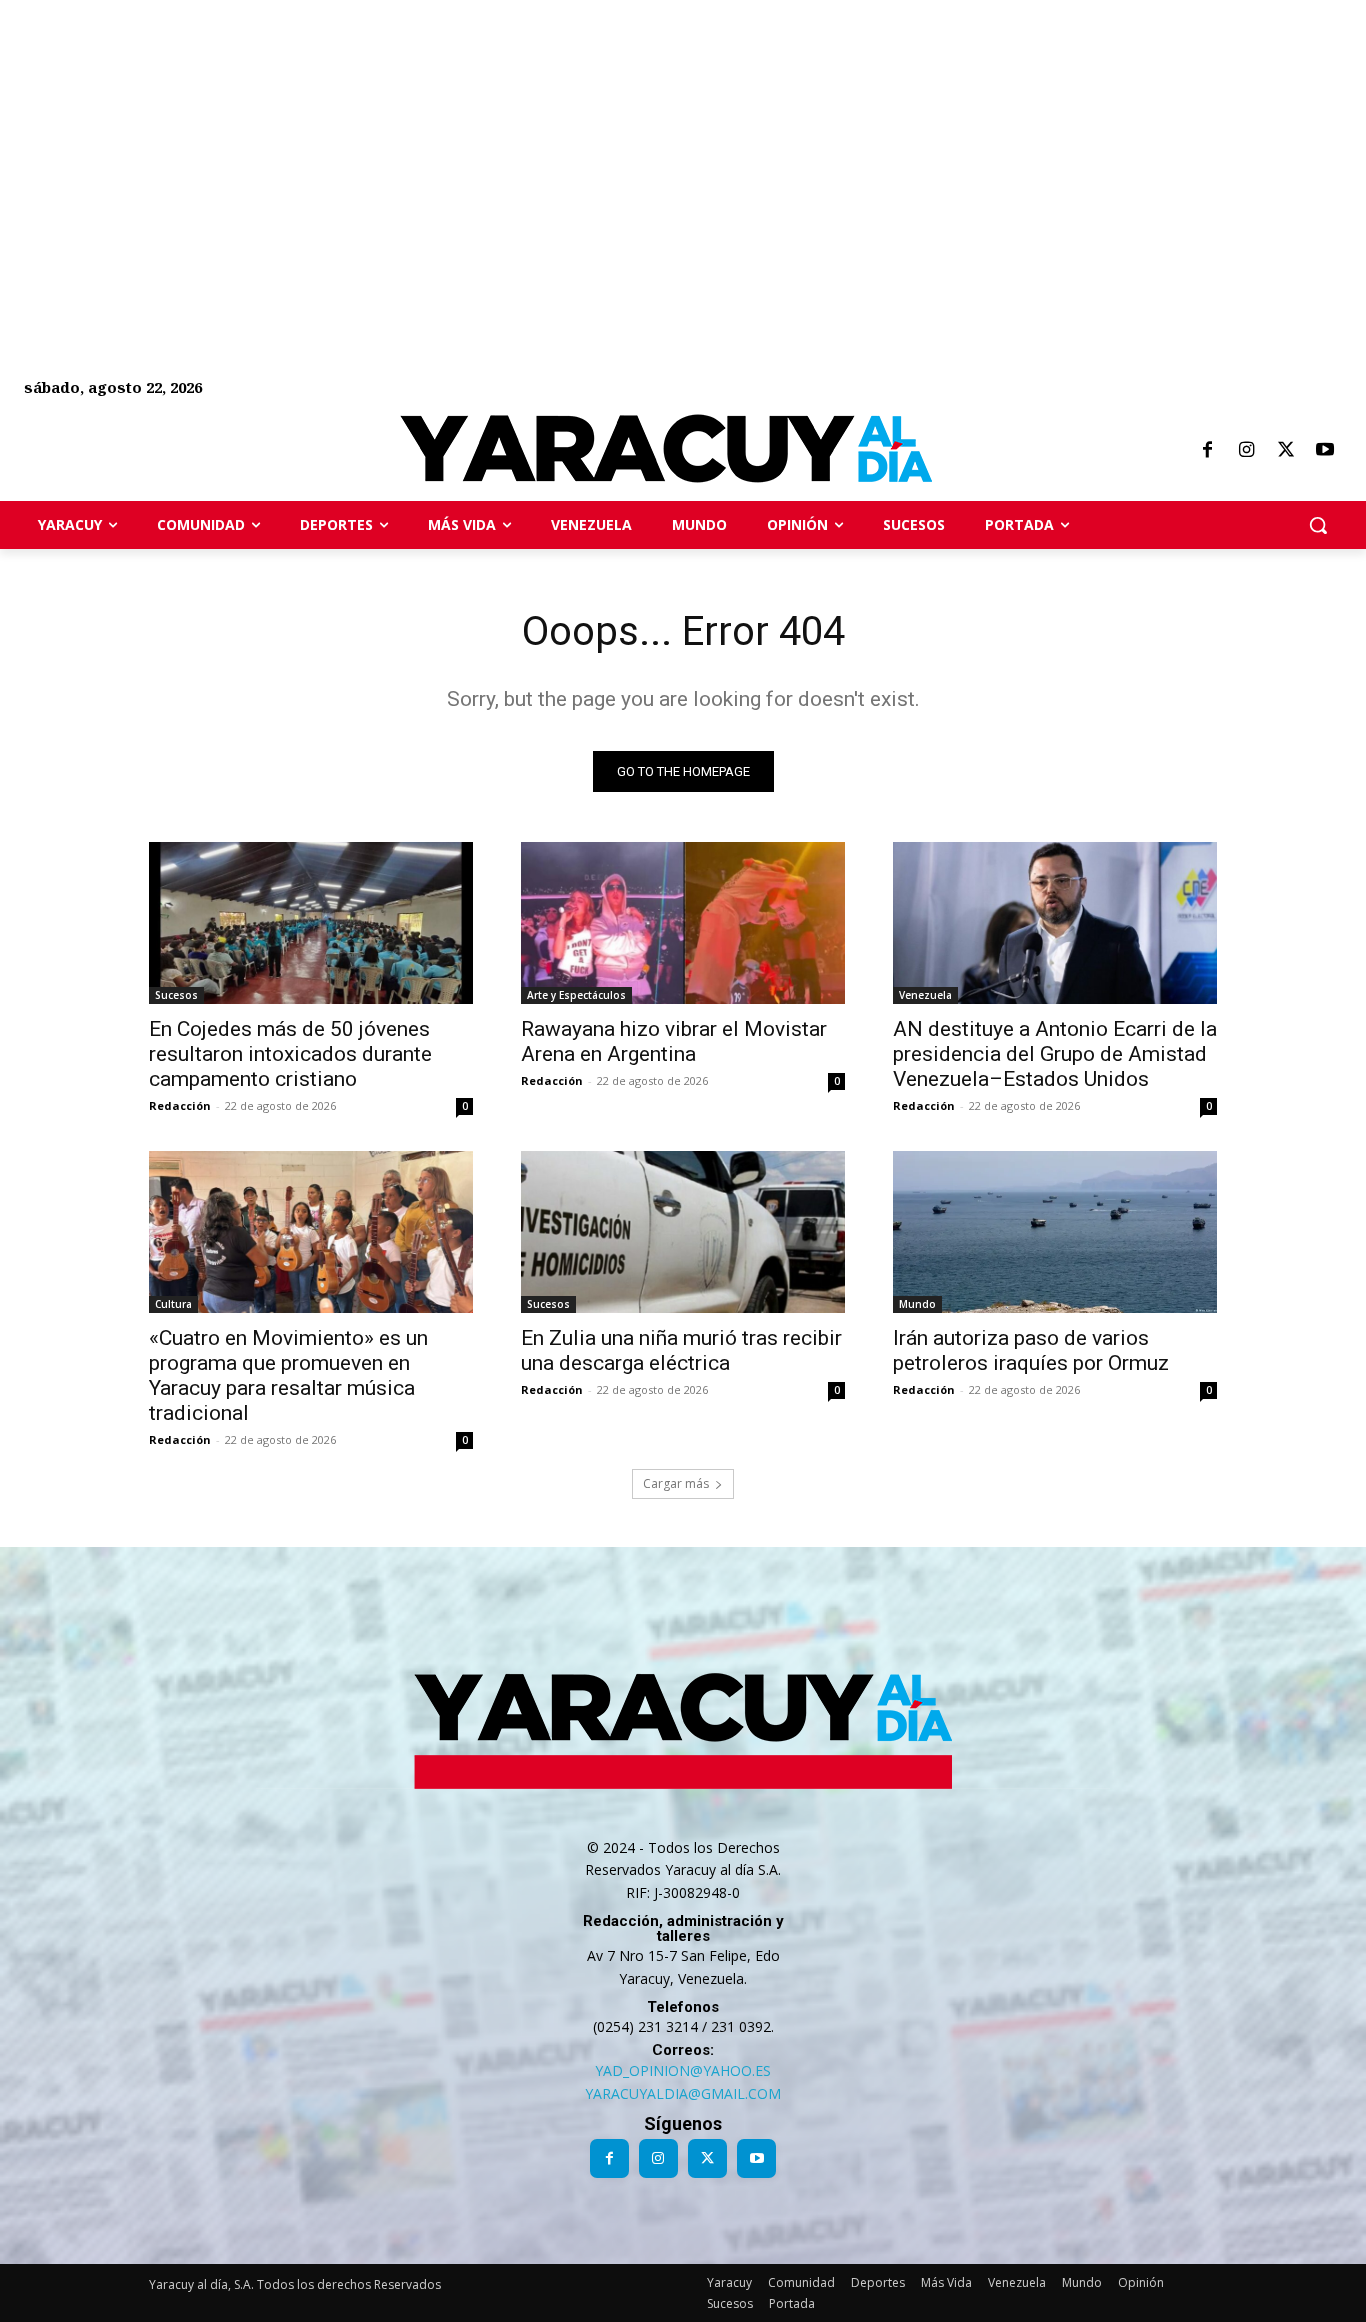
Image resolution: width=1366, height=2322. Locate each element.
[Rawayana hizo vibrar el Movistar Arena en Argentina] (683, 923)
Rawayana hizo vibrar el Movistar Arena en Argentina (674, 1041)
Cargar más (676, 1483)
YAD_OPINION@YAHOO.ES (683, 2070)
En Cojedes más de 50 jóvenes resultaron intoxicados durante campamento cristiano (290, 1054)
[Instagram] (1246, 451)
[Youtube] (1325, 451)
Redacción (180, 1105)
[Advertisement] (600, 140)
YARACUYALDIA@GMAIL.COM (683, 2093)
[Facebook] (1207, 451)
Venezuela (925, 995)
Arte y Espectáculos (576, 995)
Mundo (917, 1304)
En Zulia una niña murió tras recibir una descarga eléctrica (681, 1350)
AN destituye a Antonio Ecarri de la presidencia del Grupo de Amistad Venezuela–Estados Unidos (1055, 1054)
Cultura (173, 1304)
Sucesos (176, 995)
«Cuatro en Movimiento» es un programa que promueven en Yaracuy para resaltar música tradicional (288, 1375)
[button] (1318, 525)
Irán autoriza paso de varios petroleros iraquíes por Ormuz (1031, 1350)
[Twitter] (1286, 451)
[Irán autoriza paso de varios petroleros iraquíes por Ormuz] (1055, 1232)
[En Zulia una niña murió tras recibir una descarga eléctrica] (683, 1232)
